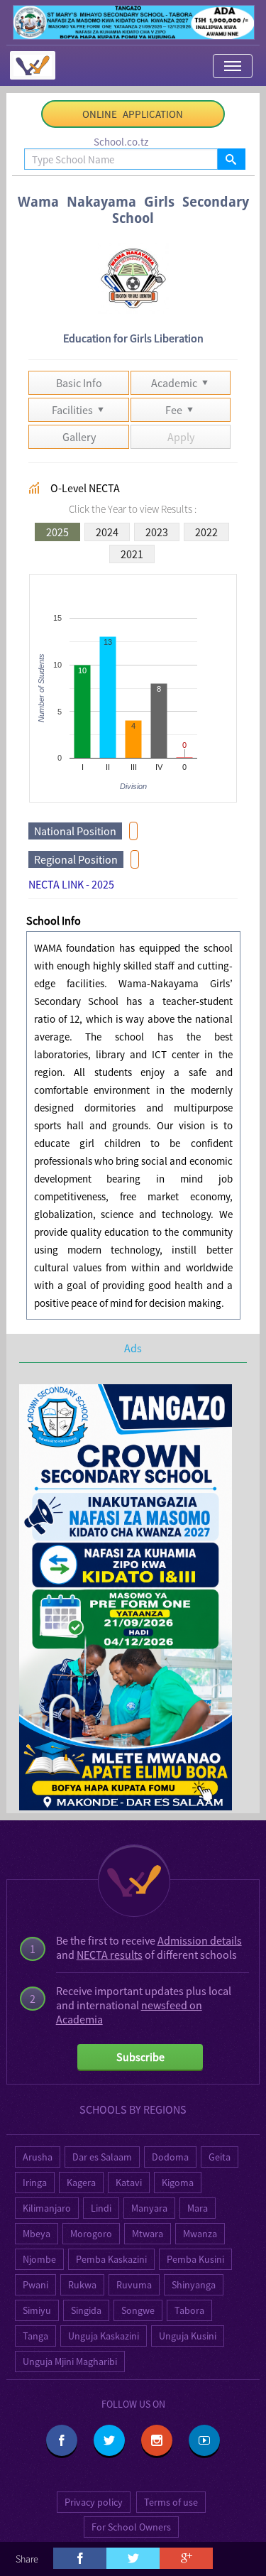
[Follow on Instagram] (157, 2440)
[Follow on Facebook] (62, 2440)
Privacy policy (94, 2502)
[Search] (231, 159)
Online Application (133, 114)
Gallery (79, 437)
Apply (181, 437)
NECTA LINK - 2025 (71, 884)
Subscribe (140, 2057)
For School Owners (131, 2527)
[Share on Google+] (186, 2558)
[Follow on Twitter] (109, 2440)
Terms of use (171, 2502)
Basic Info (79, 383)
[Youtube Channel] (204, 2440)
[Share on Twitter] (133, 2558)
